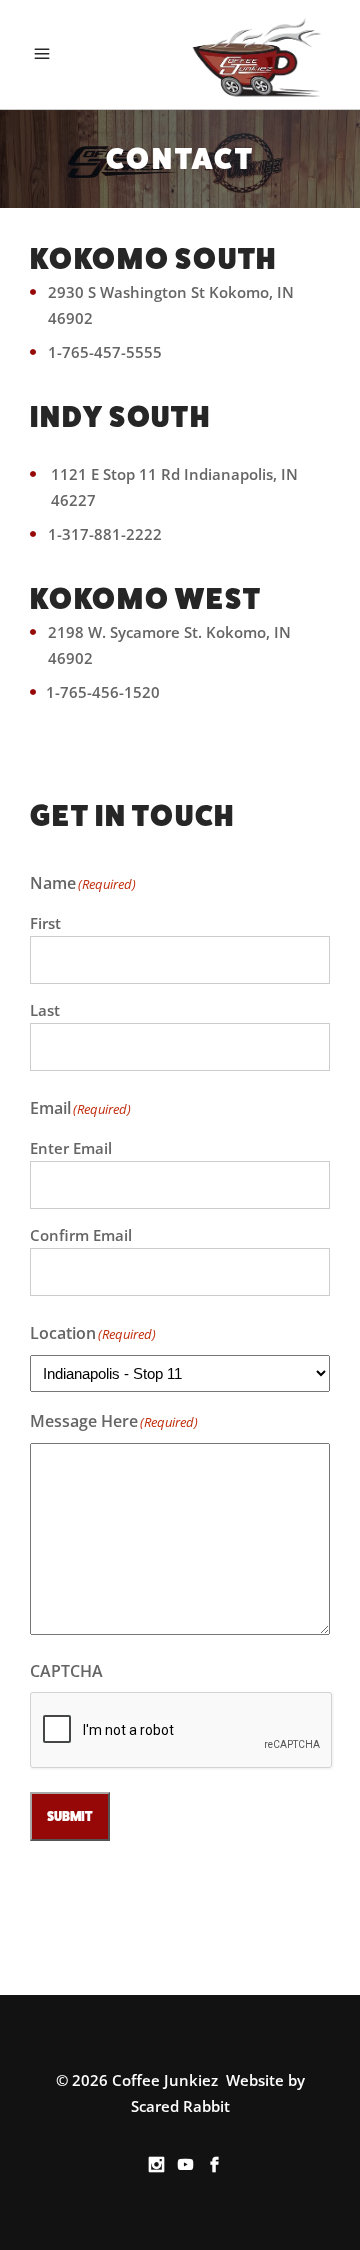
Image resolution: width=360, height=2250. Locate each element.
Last (45, 1010)
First (45, 923)
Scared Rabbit (180, 2106)
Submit (70, 1816)
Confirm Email (81, 1235)
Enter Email (71, 1148)
